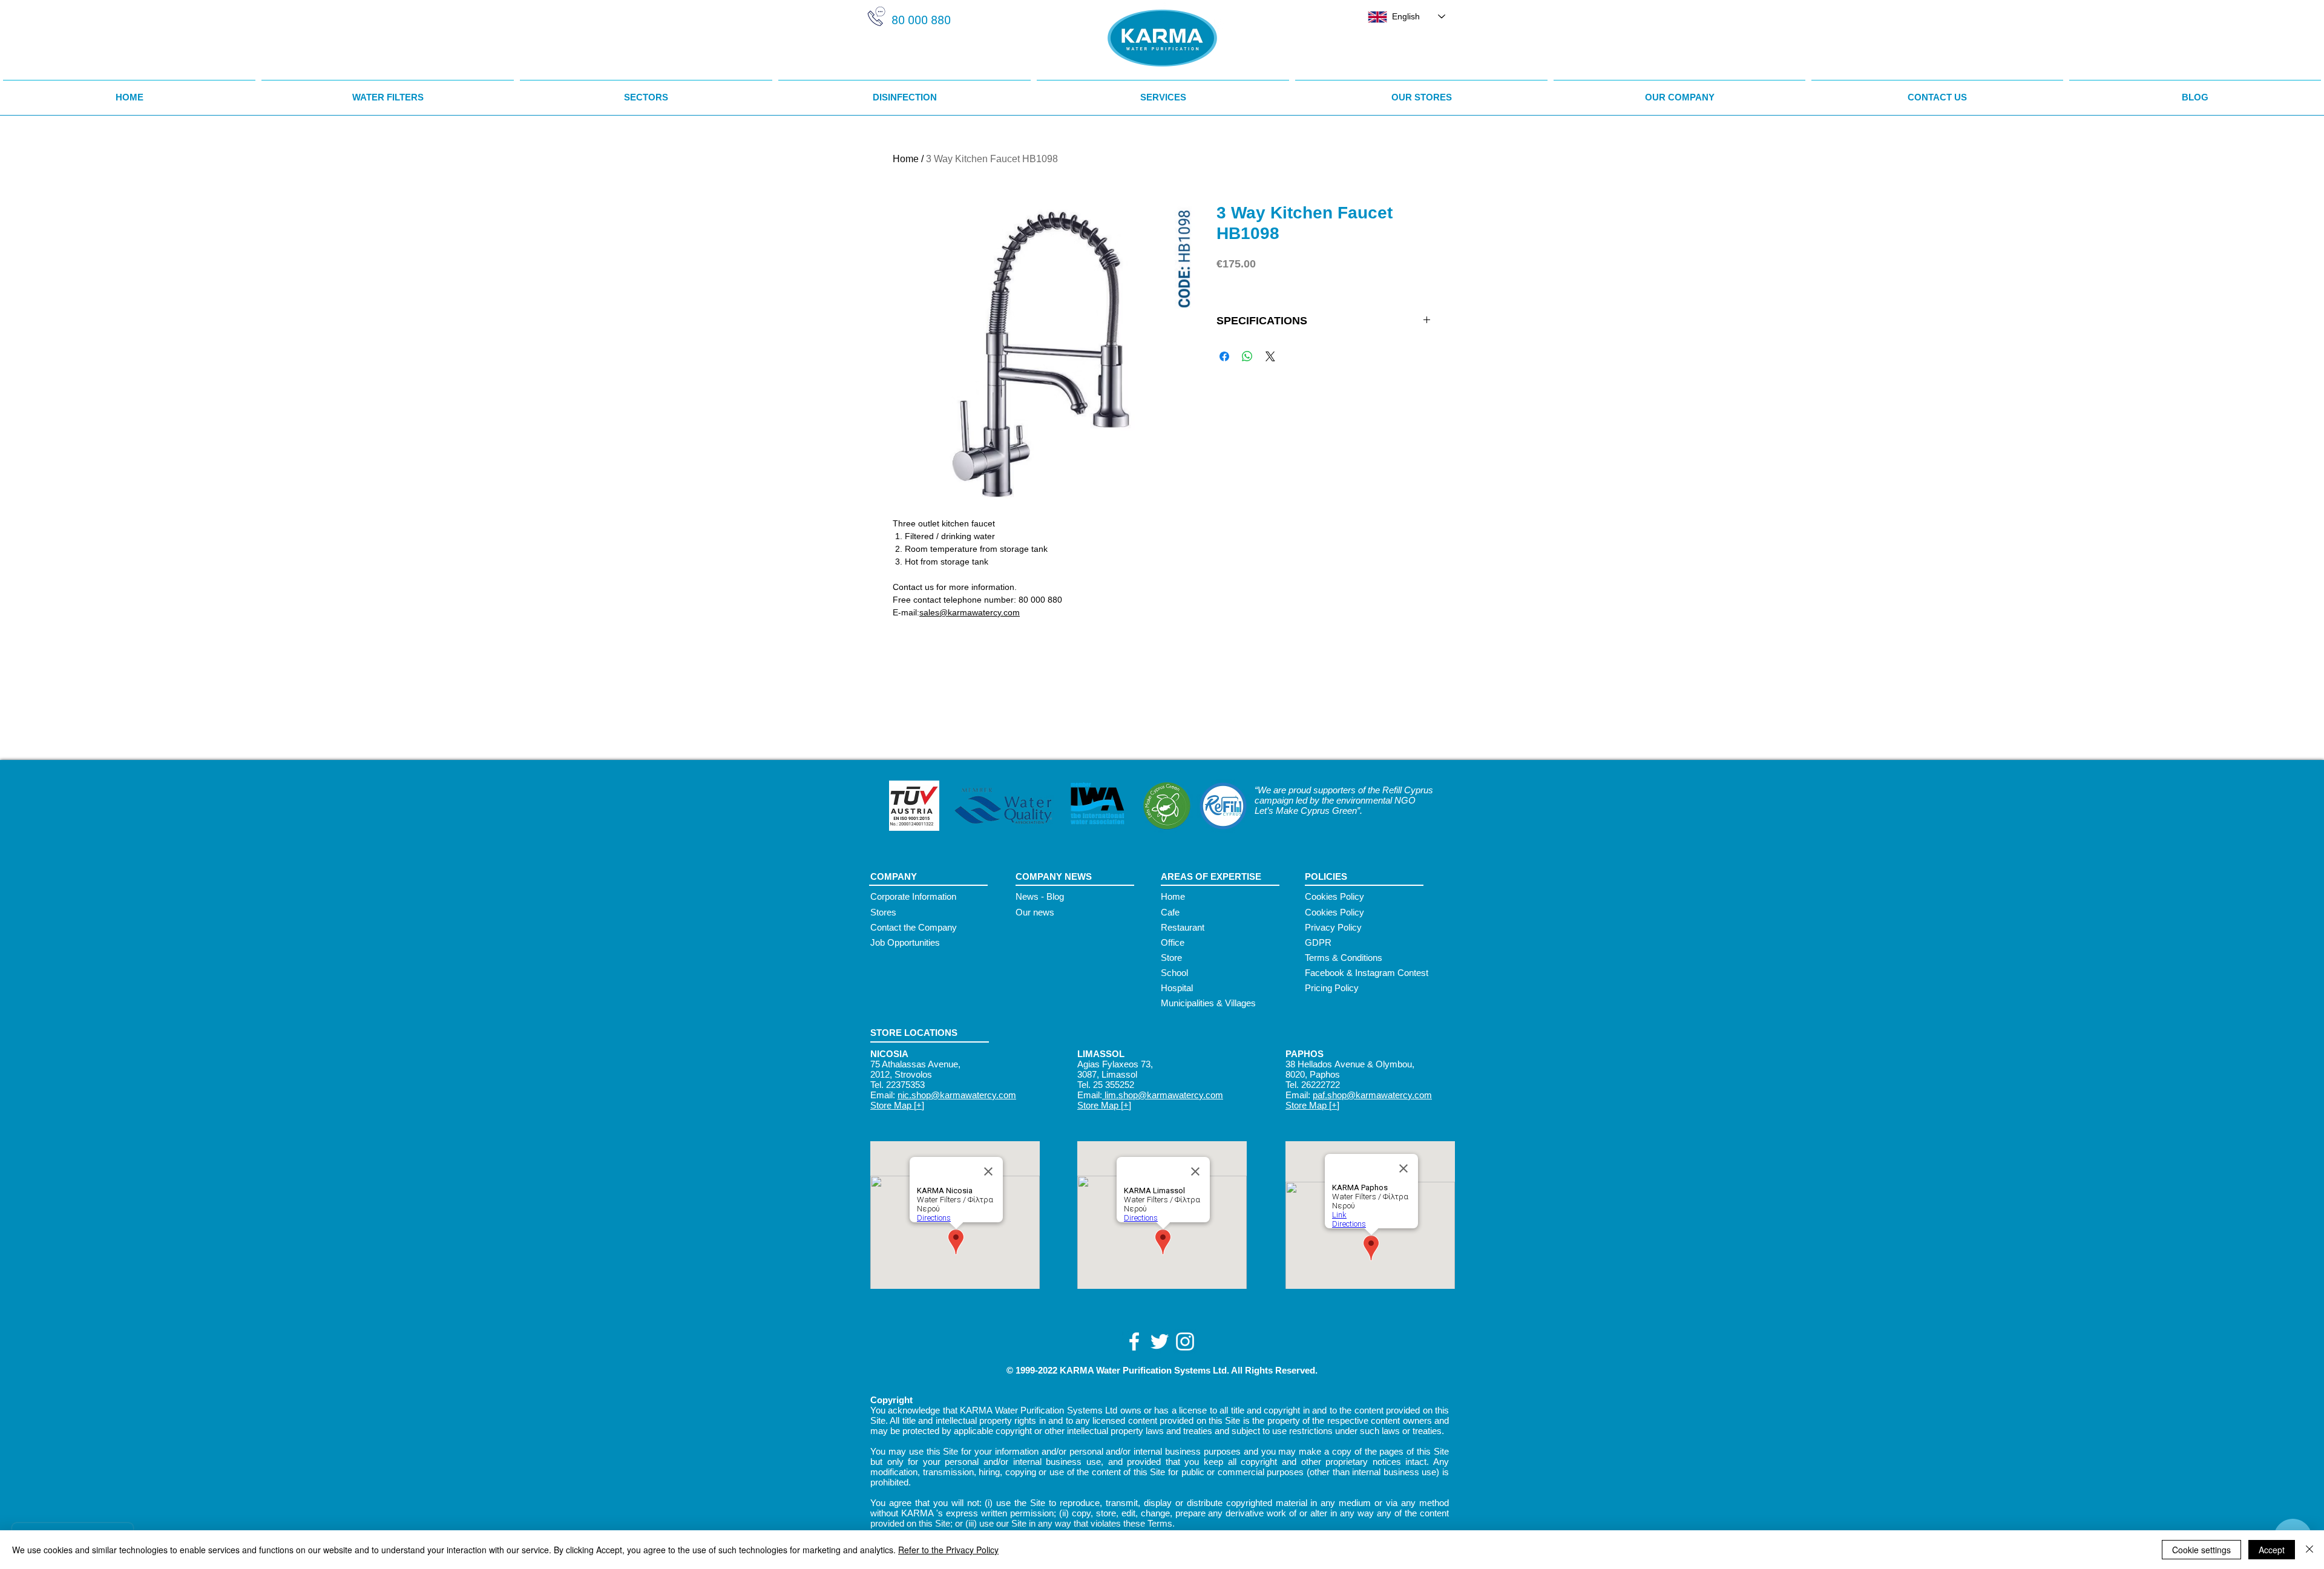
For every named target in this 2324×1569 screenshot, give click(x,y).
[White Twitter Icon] (1160, 1341)
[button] (646, 92)
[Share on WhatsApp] (1247, 356)
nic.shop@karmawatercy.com (957, 1095)
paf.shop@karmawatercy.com (1372, 1095)
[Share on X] (1270, 356)
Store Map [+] (897, 1105)
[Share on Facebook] (1224, 356)
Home (906, 159)
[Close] (2309, 1550)
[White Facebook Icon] (1134, 1341)
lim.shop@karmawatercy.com (1163, 1095)
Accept (2272, 1550)
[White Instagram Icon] (1185, 1341)
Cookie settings (2201, 1550)
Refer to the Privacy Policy (948, 1550)
